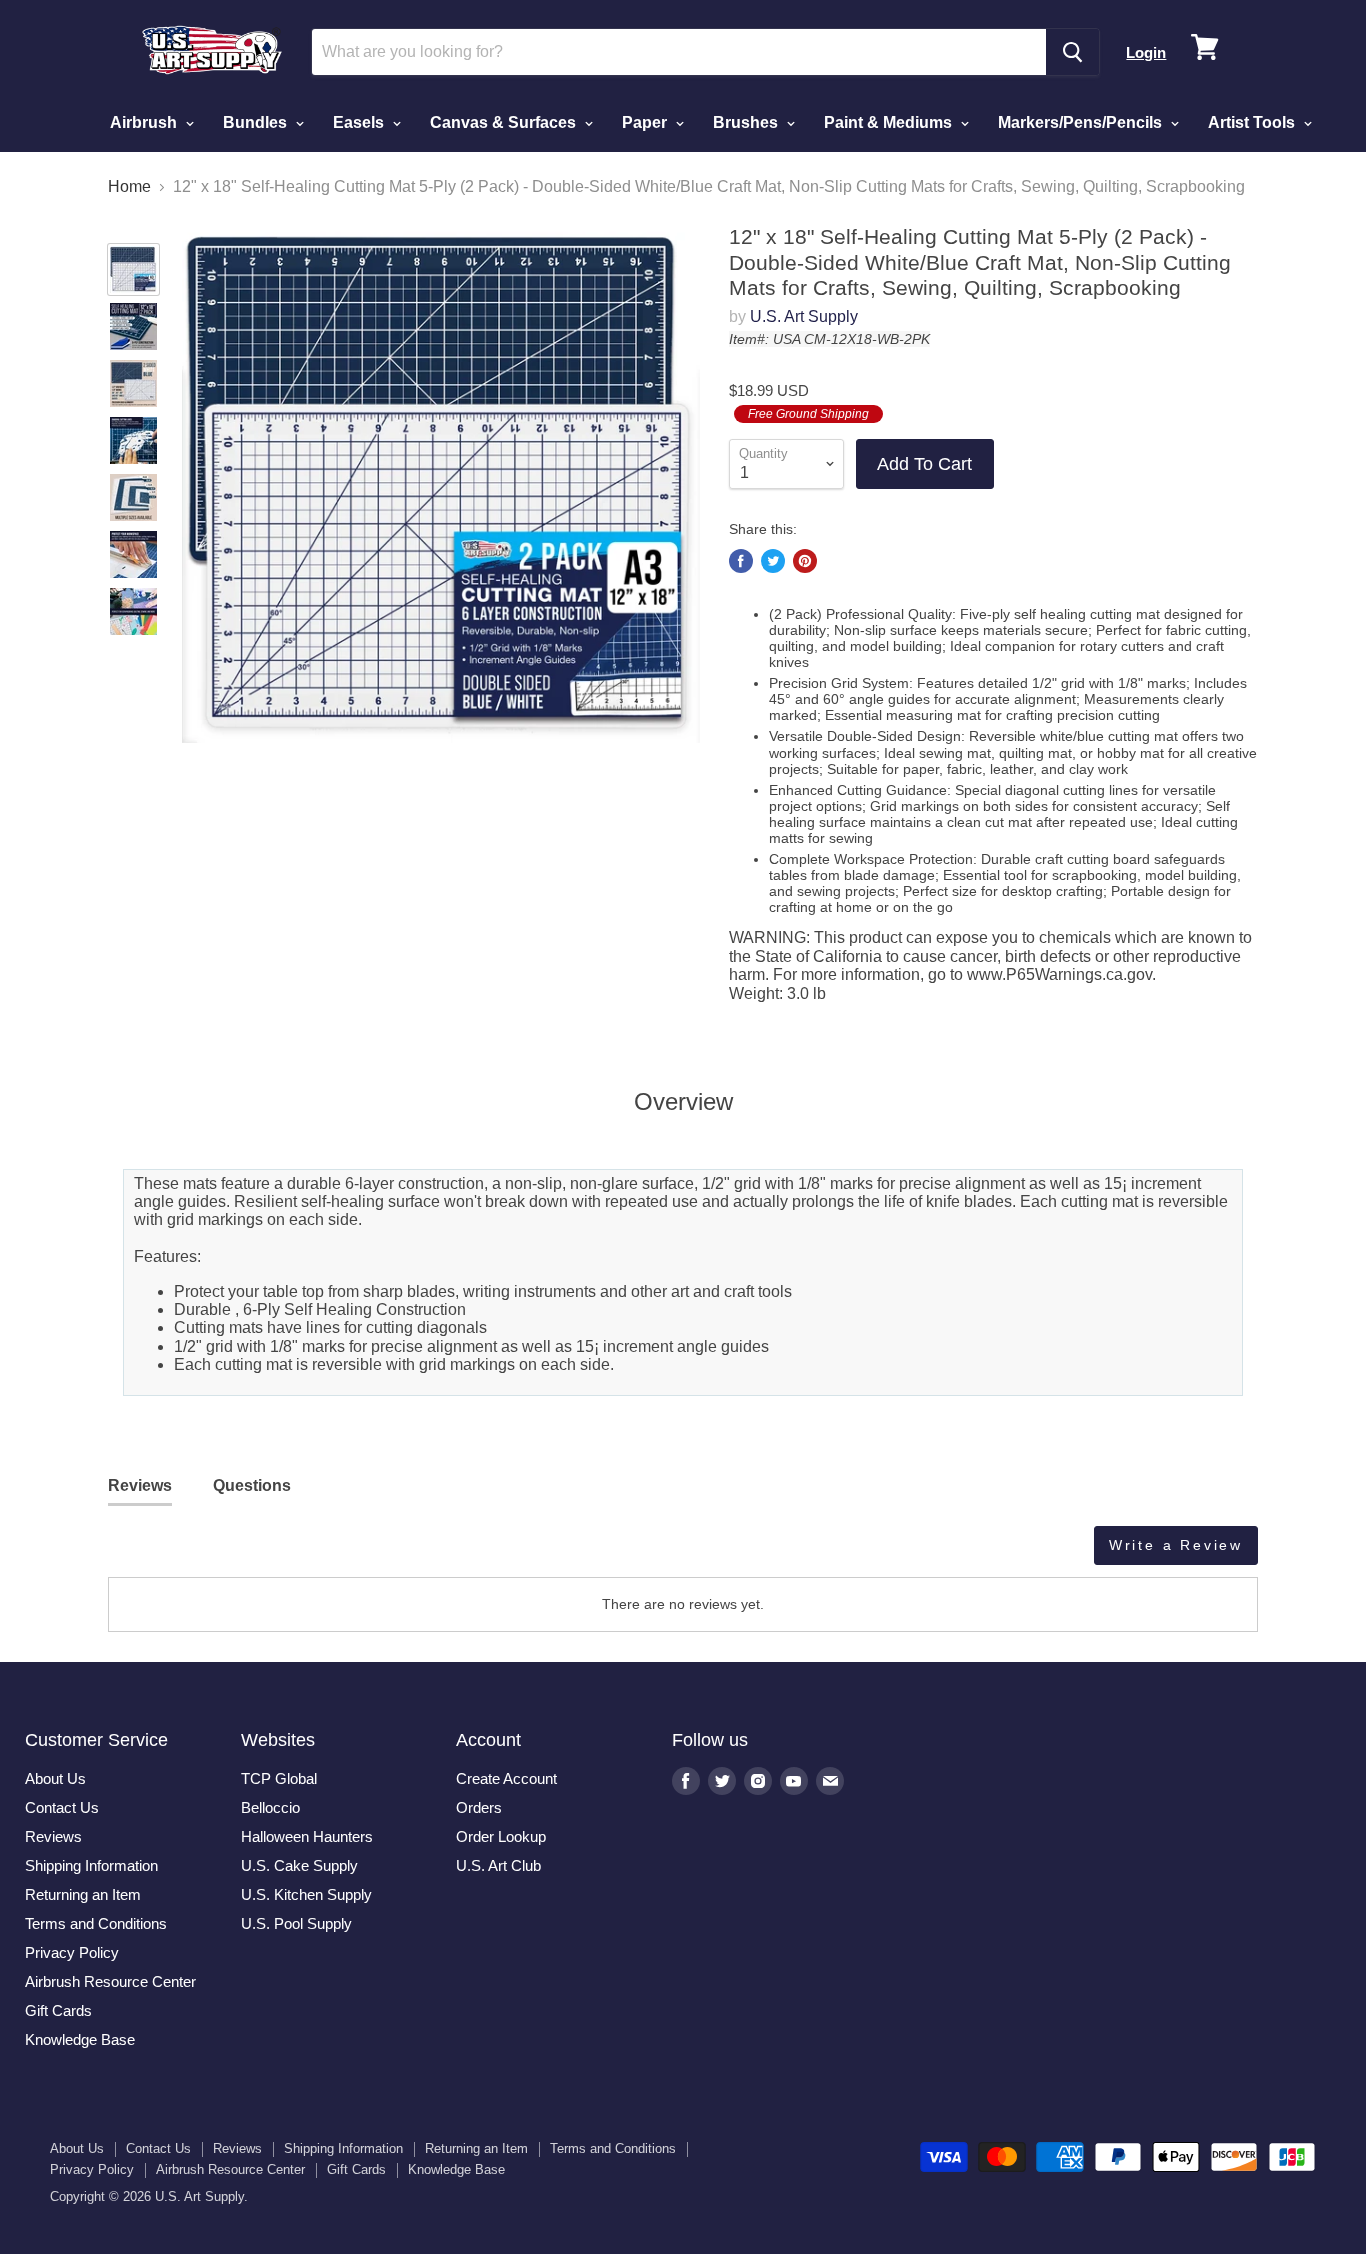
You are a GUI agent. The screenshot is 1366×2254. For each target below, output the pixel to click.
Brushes (747, 122)
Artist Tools (1253, 122)
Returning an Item (83, 1894)
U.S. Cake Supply (299, 1865)
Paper (646, 122)
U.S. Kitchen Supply (306, 1894)
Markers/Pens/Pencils (1082, 122)
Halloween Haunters (307, 1836)
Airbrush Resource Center (110, 1981)
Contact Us (62, 1807)
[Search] (1072, 52)
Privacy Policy (72, 1952)
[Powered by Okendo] (198, 1553)
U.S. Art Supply (804, 316)
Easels (360, 122)
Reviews (53, 1836)
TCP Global (279, 1778)
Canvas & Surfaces (505, 122)
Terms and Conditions (96, 1923)
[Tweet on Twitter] (773, 561)
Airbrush (145, 122)
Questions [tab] (252, 1485)
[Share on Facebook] (741, 561)
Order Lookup (501, 1836)
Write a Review (1176, 1545)
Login (1146, 52)
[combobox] (679, 52)
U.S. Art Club (498, 1865)
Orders (479, 1807)
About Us (55, 1778)
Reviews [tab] (140, 1485)
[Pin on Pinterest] (805, 561)
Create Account (506, 1778)
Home (129, 186)
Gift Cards (58, 2010)
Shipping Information (91, 1865)
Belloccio (270, 1807)
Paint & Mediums (890, 122)
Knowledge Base (80, 2039)
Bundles (257, 122)
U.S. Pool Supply (296, 1923)
